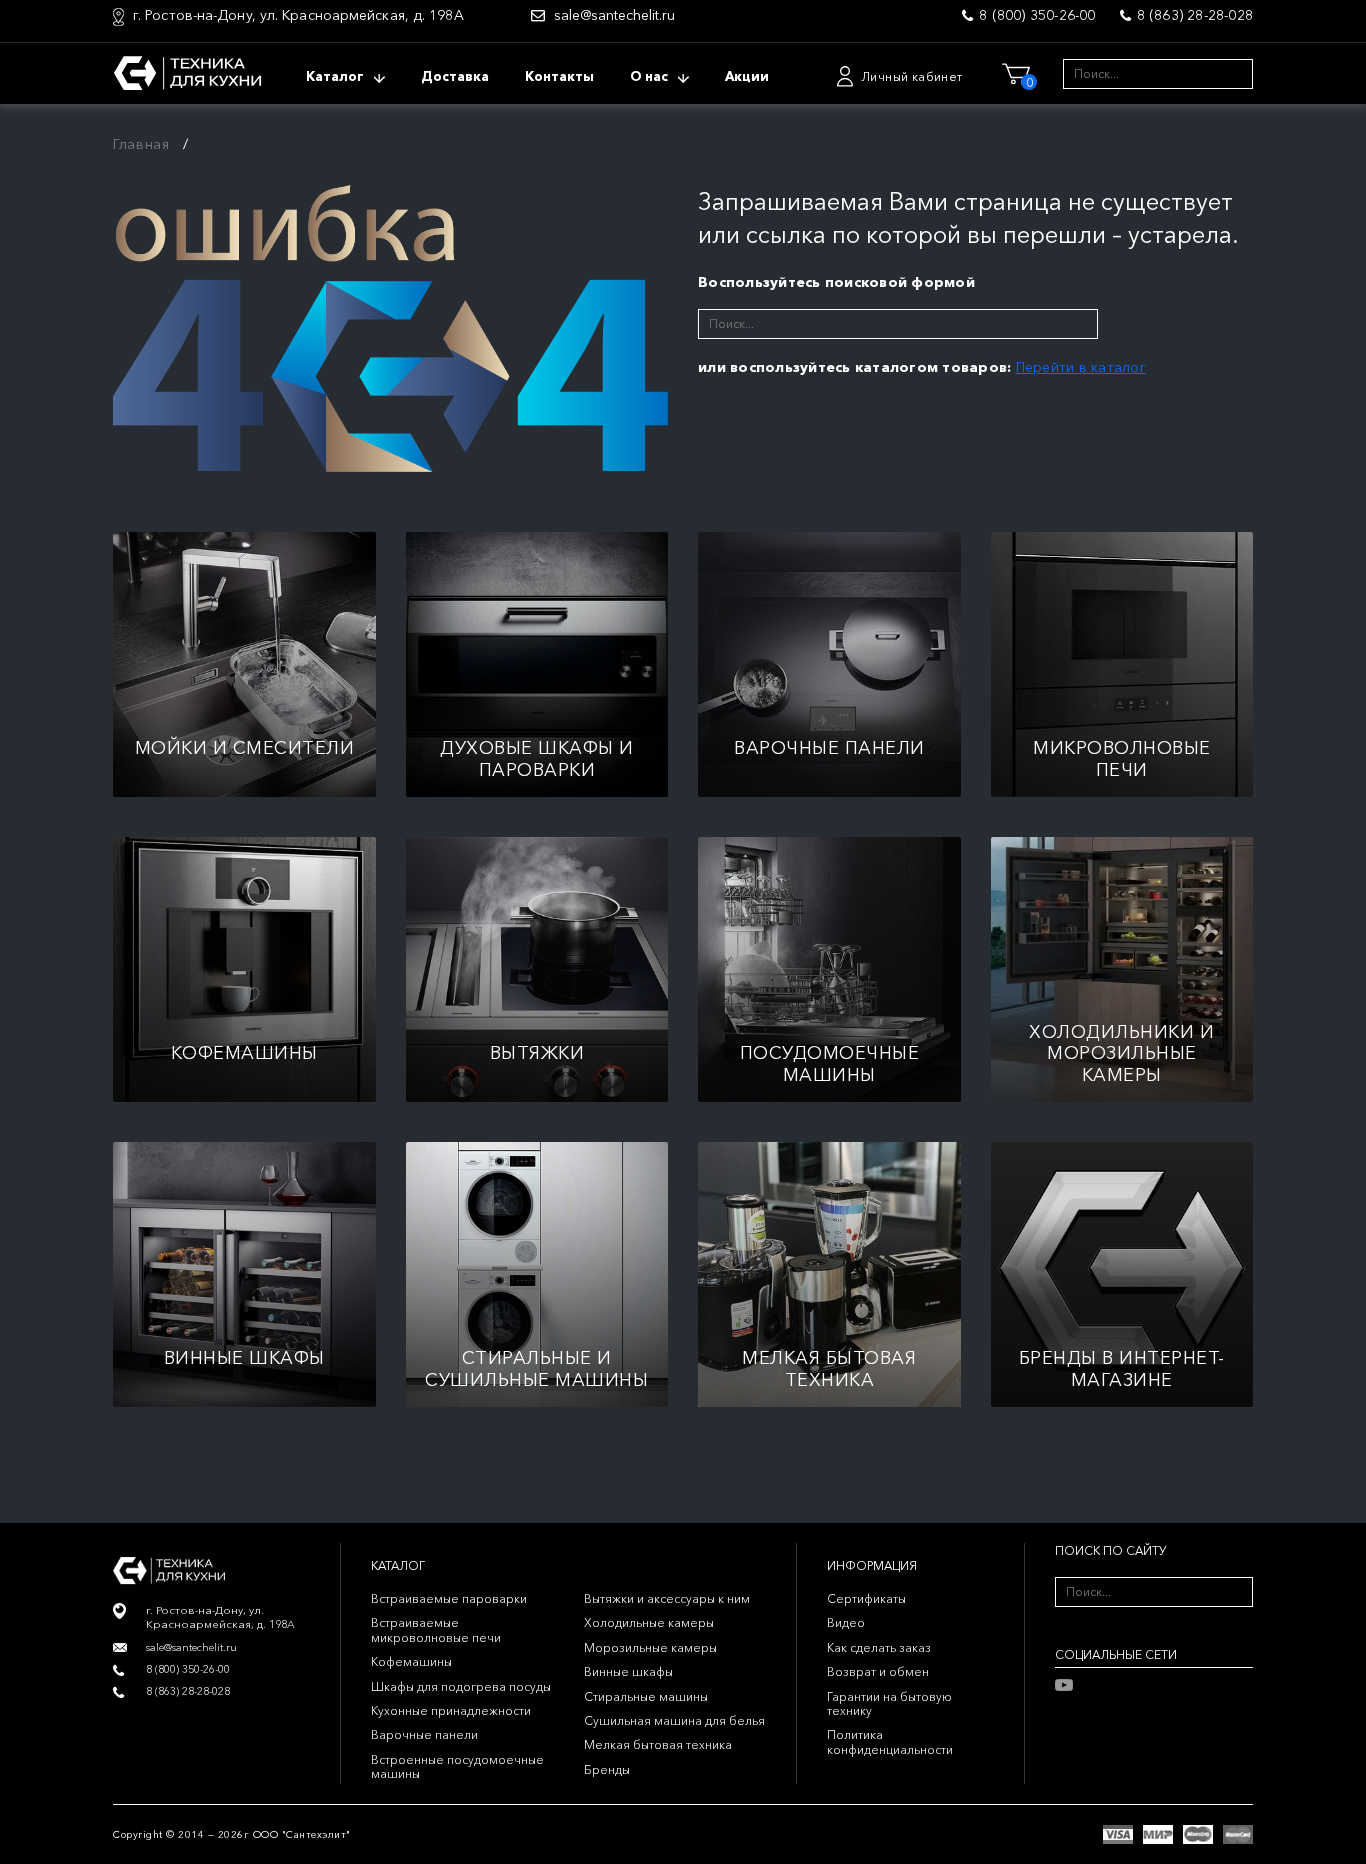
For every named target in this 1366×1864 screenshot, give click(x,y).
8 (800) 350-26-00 (1037, 15)
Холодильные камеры (649, 1622)
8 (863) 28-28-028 (1195, 15)
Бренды (607, 1769)
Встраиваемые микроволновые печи (436, 1629)
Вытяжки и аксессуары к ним (667, 1598)
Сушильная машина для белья (674, 1720)
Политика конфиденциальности (890, 1741)
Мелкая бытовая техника (658, 1744)
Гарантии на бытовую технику (889, 1703)
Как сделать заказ (879, 1647)
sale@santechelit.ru (614, 15)
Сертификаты (866, 1598)
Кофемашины (411, 1661)
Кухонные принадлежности (451, 1710)
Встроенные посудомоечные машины (457, 1766)
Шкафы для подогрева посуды (461, 1686)
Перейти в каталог (1081, 367)
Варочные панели (424, 1734)
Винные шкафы (628, 1671)
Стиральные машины (646, 1696)
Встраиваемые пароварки (449, 1598)
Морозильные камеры (650, 1647)
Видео (846, 1622)
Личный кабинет (912, 76)
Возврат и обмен (878, 1671)
